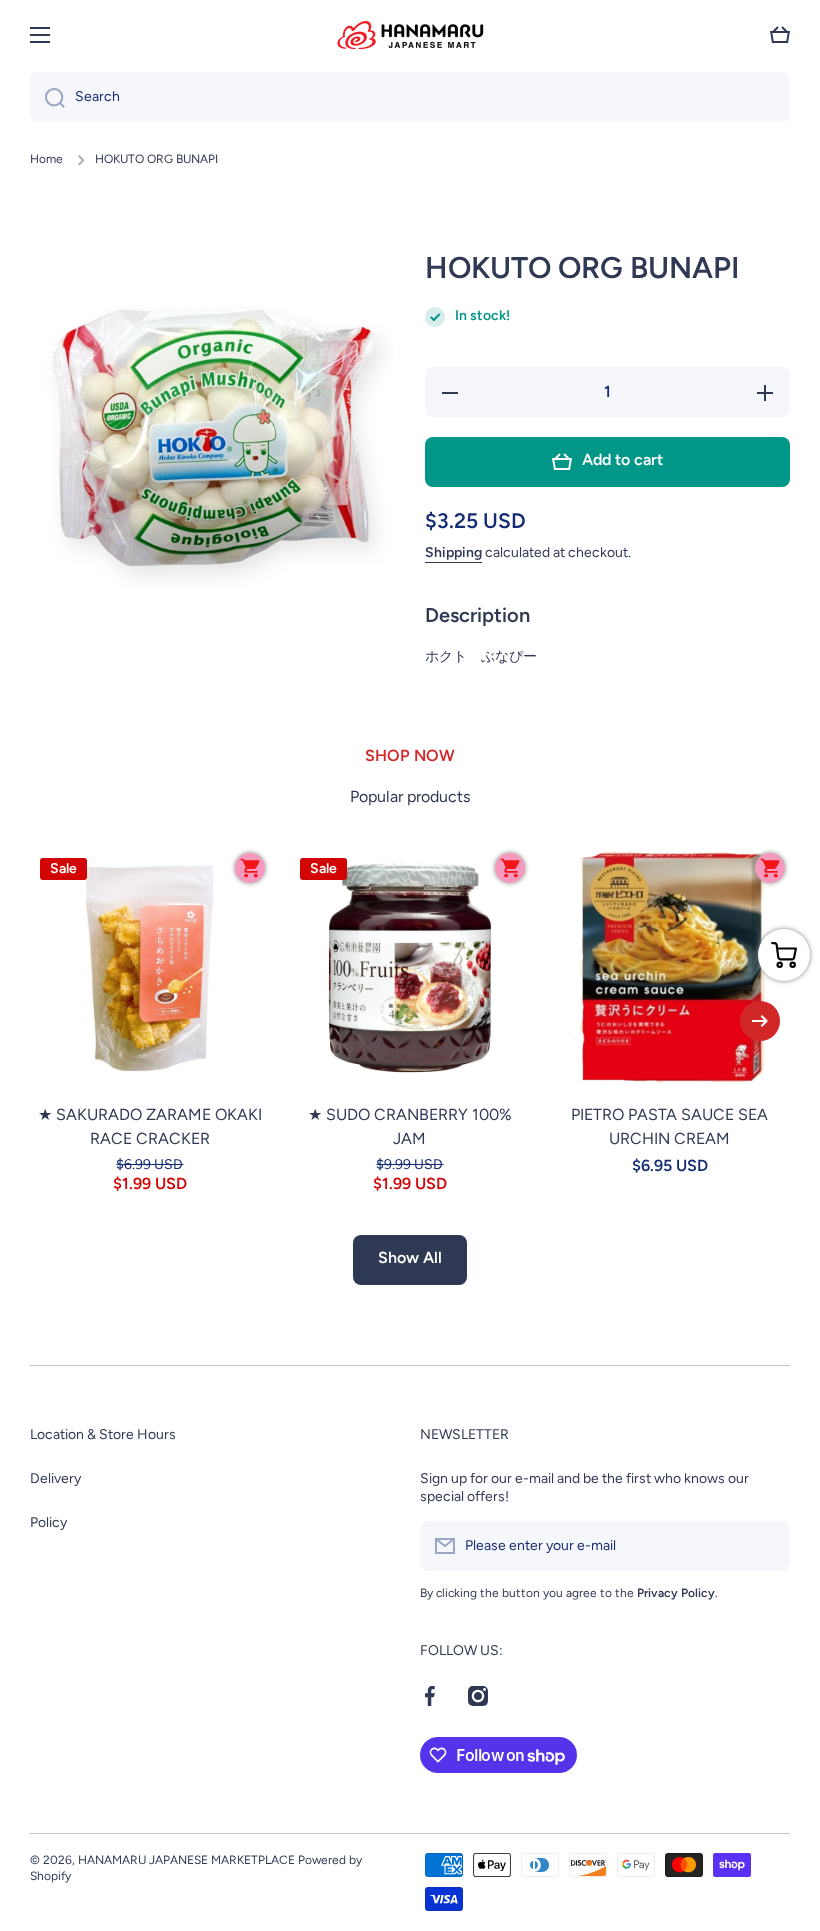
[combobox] (410, 97)
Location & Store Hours (103, 1434)
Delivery (55, 1478)
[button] (780, 35)
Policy (48, 1522)
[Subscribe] (765, 1546)
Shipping (453, 552)
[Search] (47, 97)
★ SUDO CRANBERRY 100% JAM (410, 1126)
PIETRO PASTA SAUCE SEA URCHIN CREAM (669, 1126)
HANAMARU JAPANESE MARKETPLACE (186, 1860)
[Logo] (410, 35)
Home (46, 159)
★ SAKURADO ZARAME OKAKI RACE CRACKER (150, 1126)
